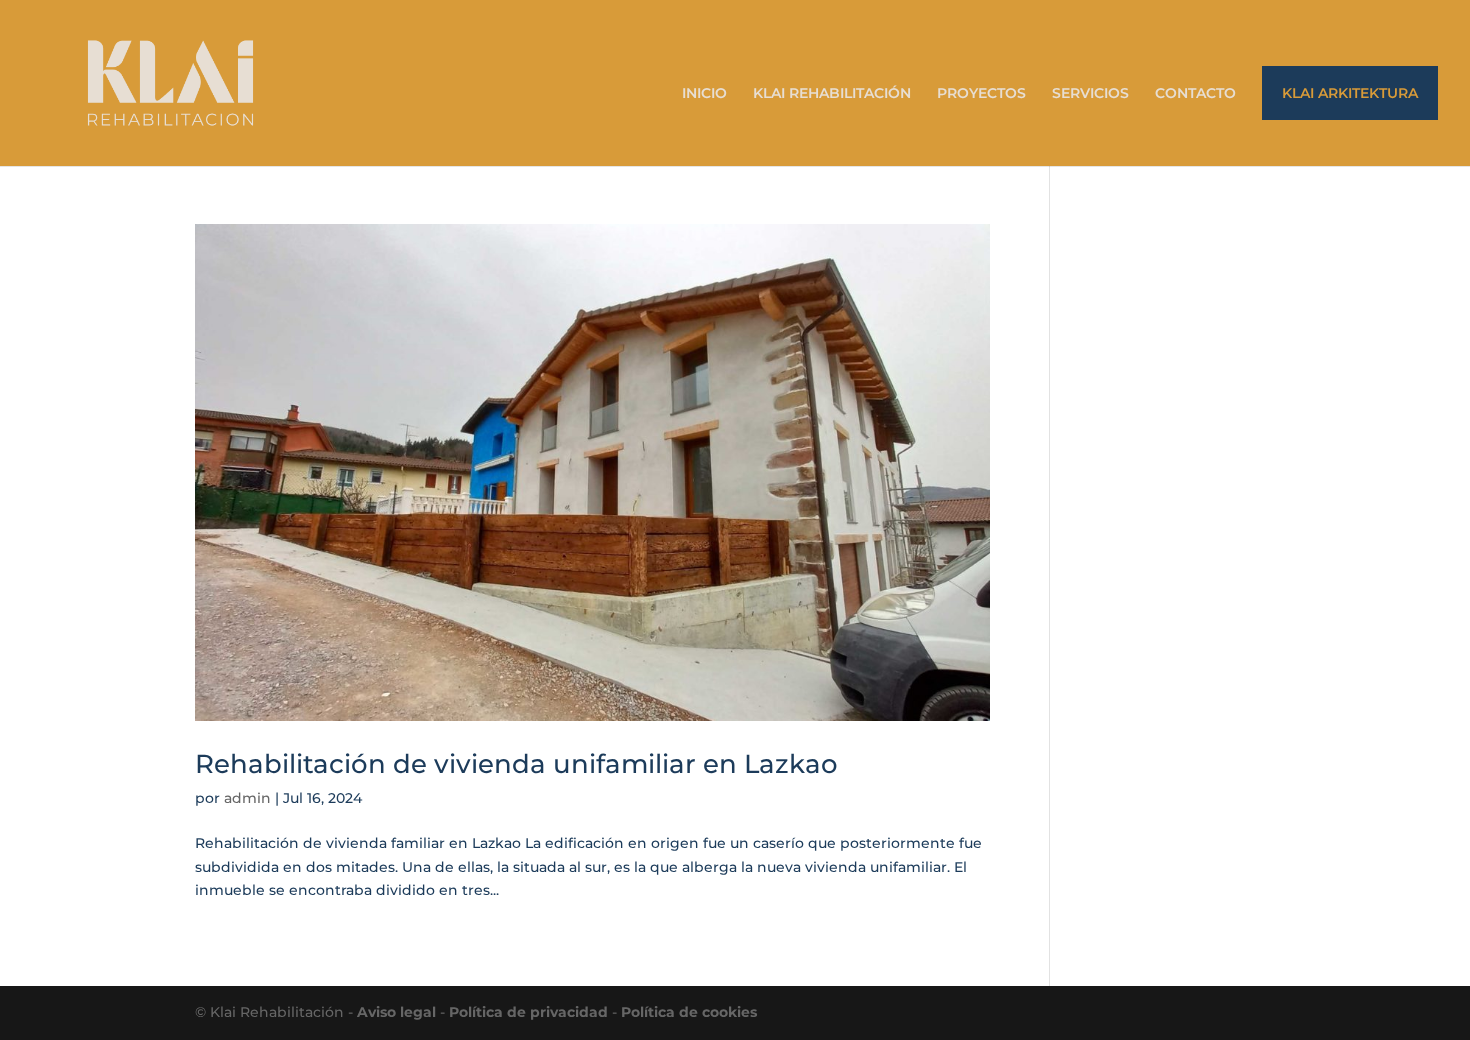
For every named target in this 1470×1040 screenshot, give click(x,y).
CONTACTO (1195, 94)
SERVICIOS (1090, 94)
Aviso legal (396, 1012)
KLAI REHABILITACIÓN (832, 94)
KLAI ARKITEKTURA (1350, 93)
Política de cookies (689, 1012)
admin (247, 798)
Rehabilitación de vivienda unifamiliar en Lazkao (516, 764)
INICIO (704, 94)
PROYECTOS (981, 94)
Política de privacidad (528, 1012)
